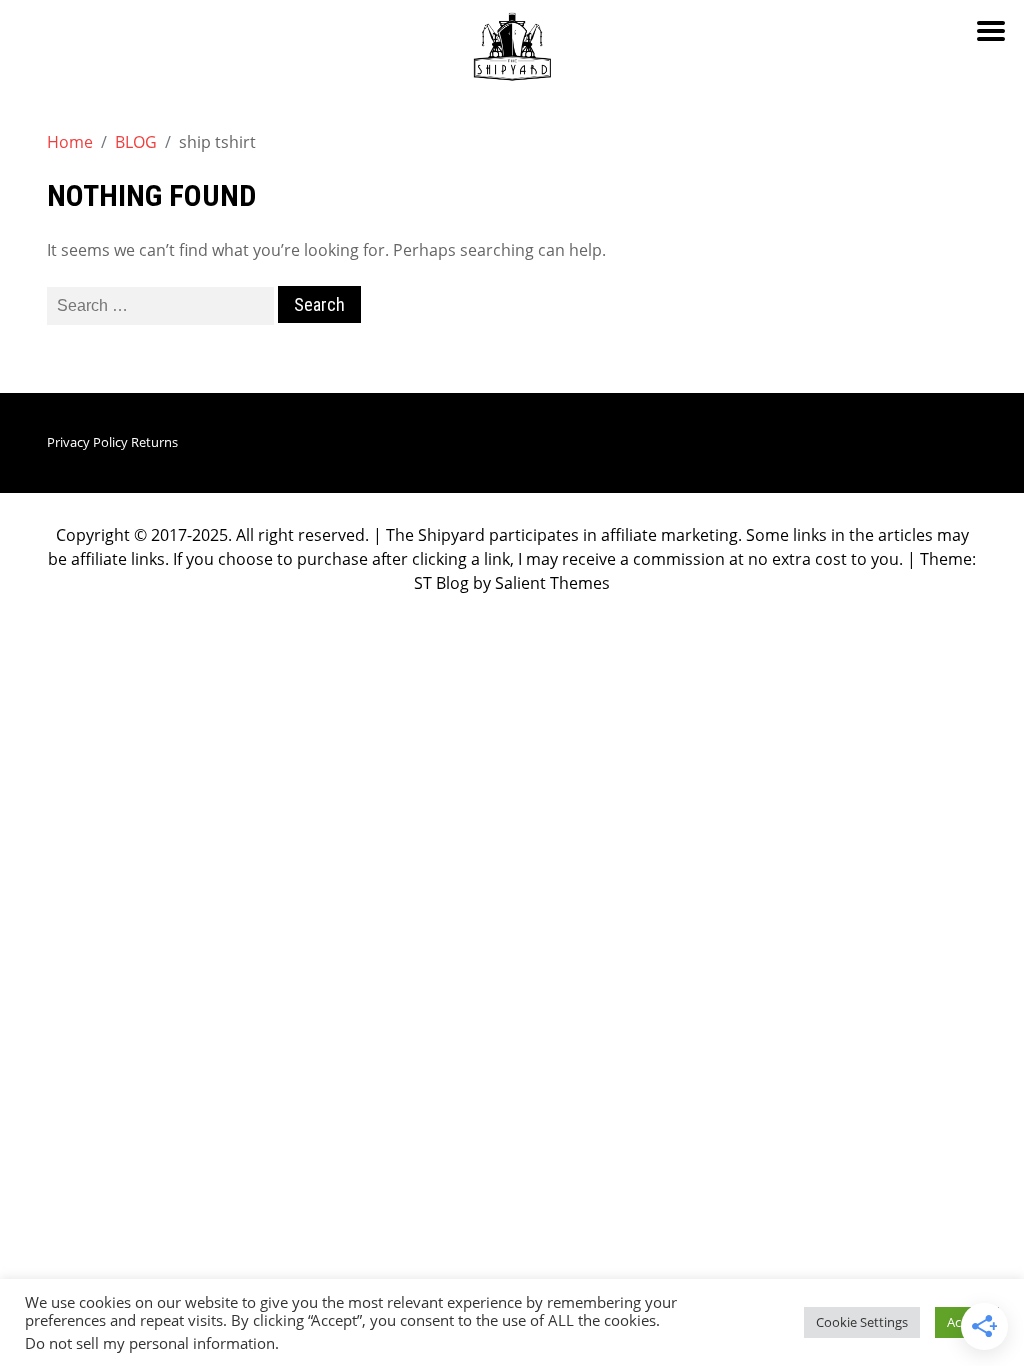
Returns (154, 442)
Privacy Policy (87, 442)
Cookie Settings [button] (862, 1322)
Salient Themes (552, 583)
